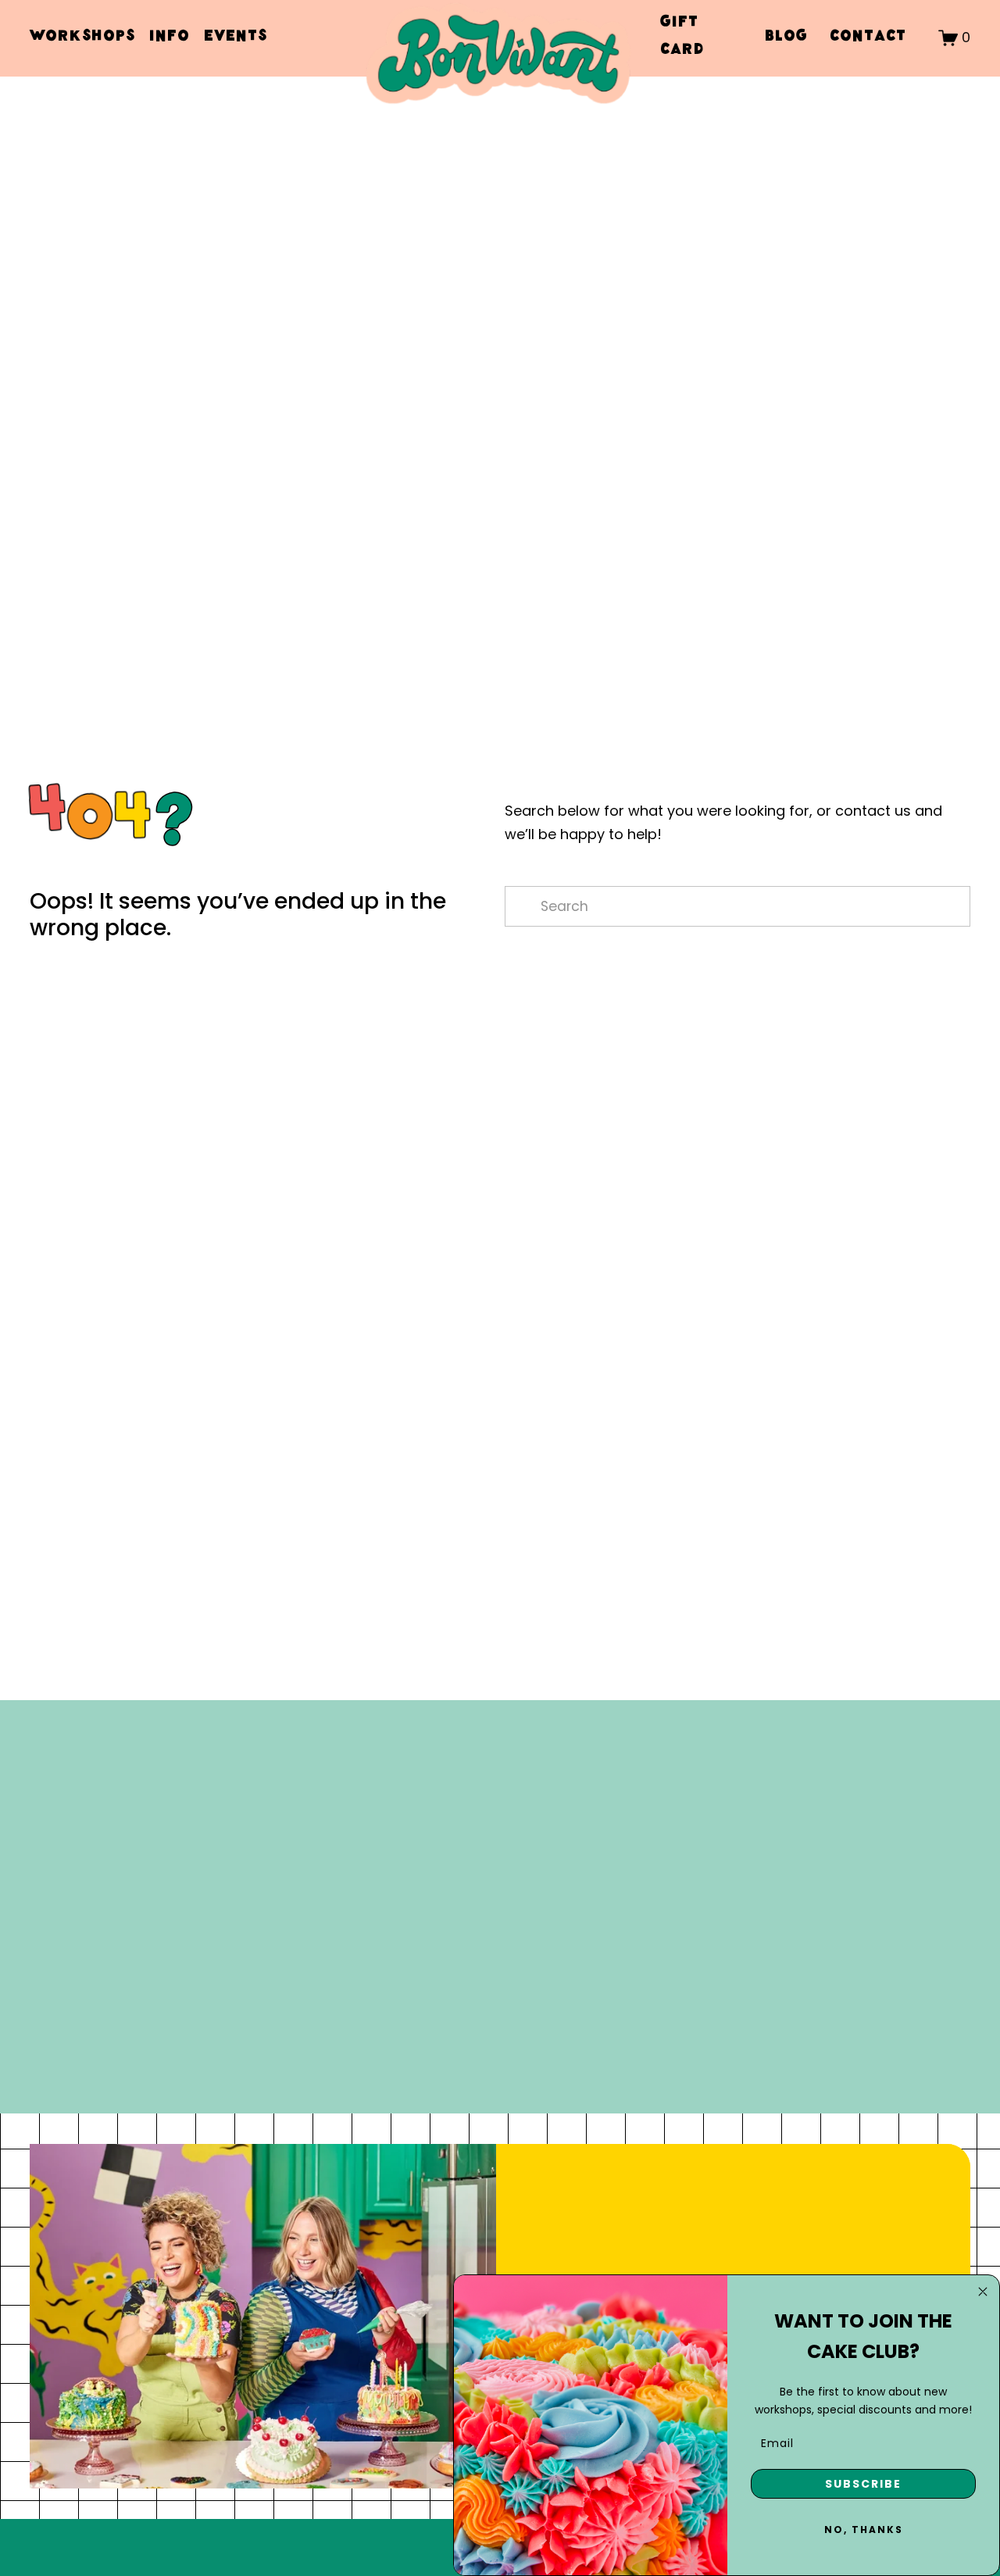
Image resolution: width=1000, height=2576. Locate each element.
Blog (786, 38)
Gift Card (682, 38)
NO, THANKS (864, 2530)
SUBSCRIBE (863, 2484)
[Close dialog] (983, 2292)
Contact (868, 38)
